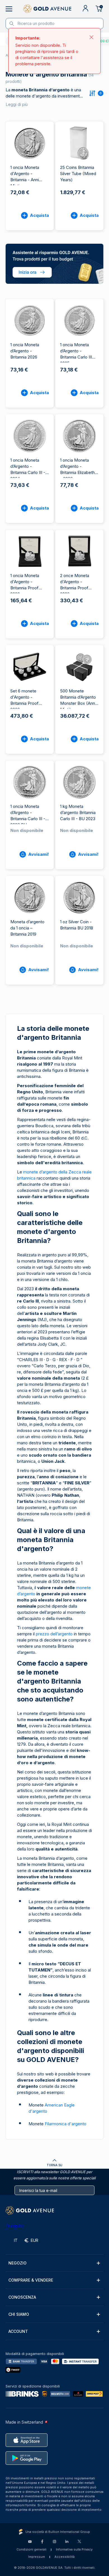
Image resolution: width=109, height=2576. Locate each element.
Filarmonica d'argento (66, 2124)
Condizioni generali (31, 2549)
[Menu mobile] (9, 9)
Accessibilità (65, 2557)
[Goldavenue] (47, 9)
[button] (54, 2263)
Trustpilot (15, 2226)
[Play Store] (27, 2458)
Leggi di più (17, 104)
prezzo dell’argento (54, 1634)
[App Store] (27, 2440)
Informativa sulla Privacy (74, 2549)
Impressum (37, 2557)
